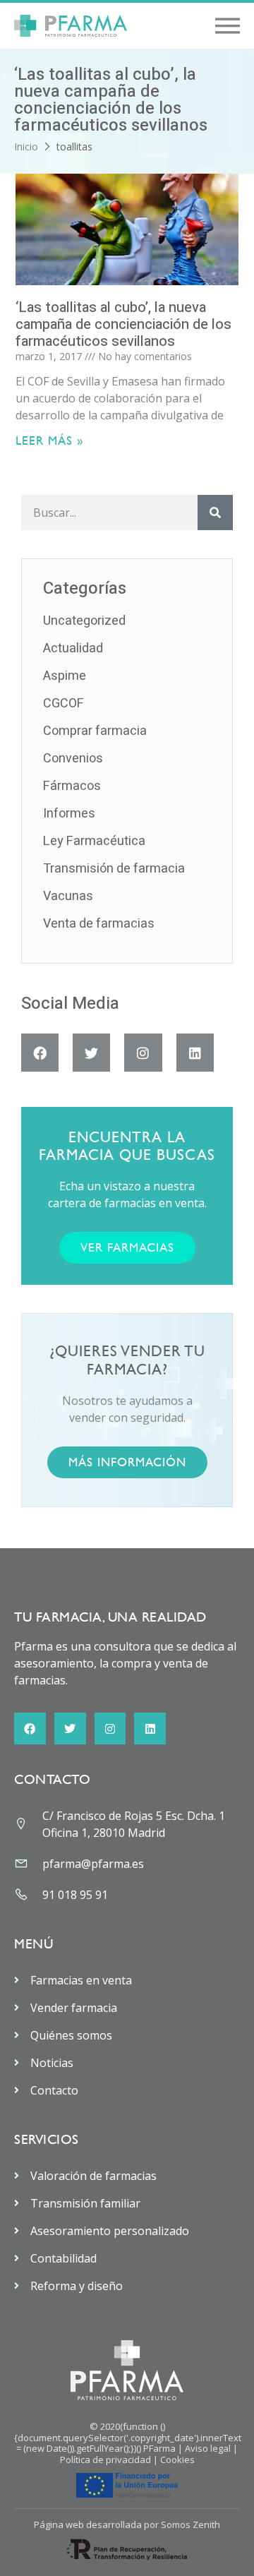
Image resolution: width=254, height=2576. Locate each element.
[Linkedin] (195, 1052)
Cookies (177, 2460)
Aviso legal (208, 2448)
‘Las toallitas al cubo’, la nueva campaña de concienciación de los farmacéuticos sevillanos (123, 324)
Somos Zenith (190, 2524)
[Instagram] (143, 1052)
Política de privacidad (105, 2460)
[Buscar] (215, 513)
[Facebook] (40, 1052)
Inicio (26, 146)
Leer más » (49, 441)
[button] (228, 26)
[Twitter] (91, 1052)
